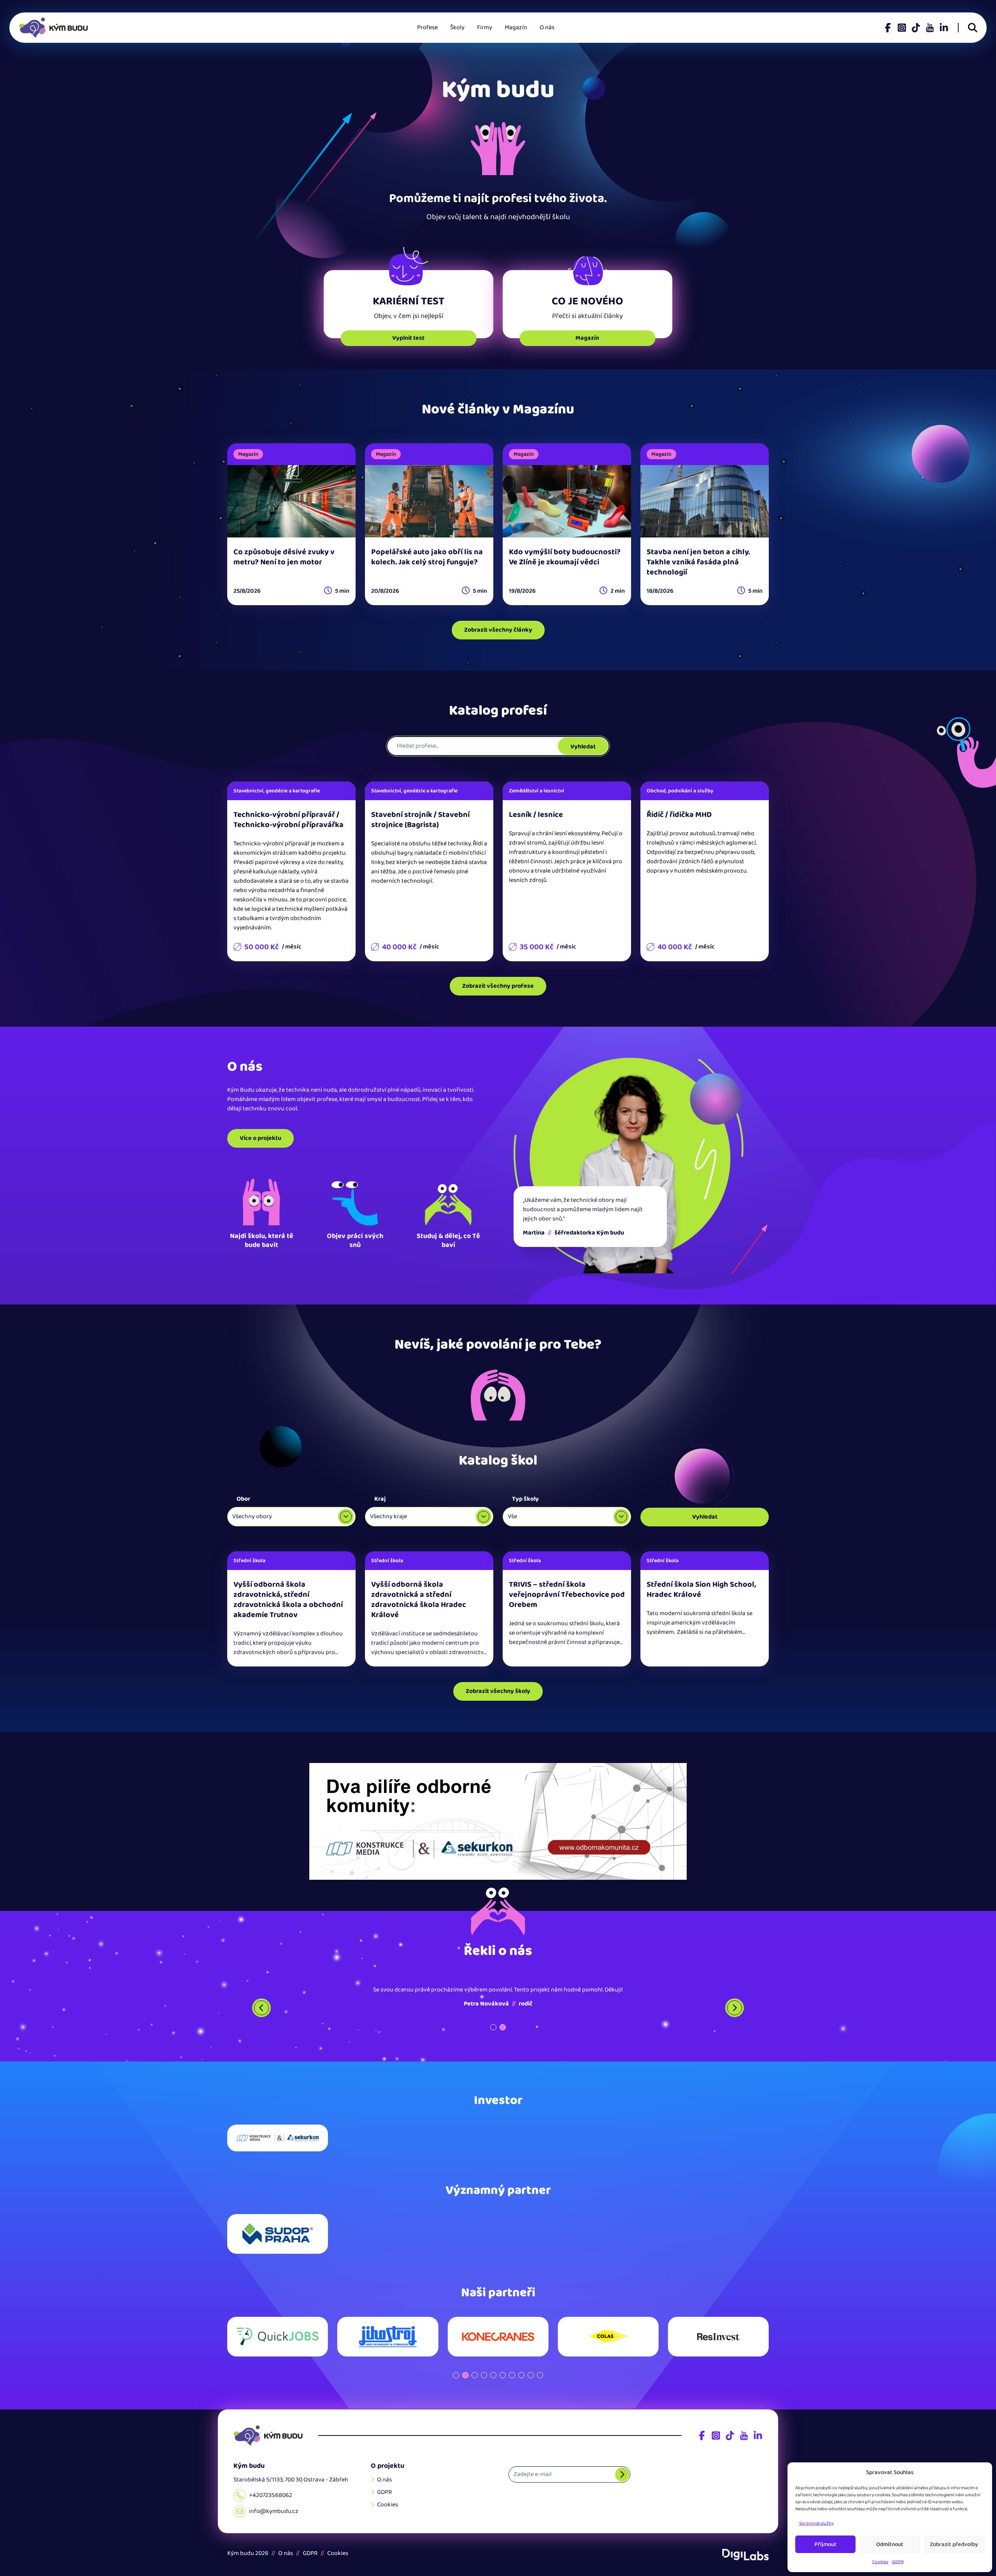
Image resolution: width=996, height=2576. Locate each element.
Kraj (380, 1499)
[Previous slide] (261, 2008)
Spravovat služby (816, 2523)
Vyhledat (583, 747)
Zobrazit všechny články (498, 630)
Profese (427, 27)
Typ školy (525, 1499)
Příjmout (825, 2544)
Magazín (516, 27)
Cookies (880, 2562)
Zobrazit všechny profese (498, 986)
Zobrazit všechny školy (498, 1691)
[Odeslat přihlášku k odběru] (622, 2474)
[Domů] (268, 2436)
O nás (547, 27)
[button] (493, 2027)
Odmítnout (890, 2544)
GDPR (898, 2562)
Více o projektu (260, 1138)
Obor (243, 1499)
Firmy (485, 27)
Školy (457, 27)
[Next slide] (735, 2008)
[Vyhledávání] (973, 28)
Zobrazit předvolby (954, 2544)
